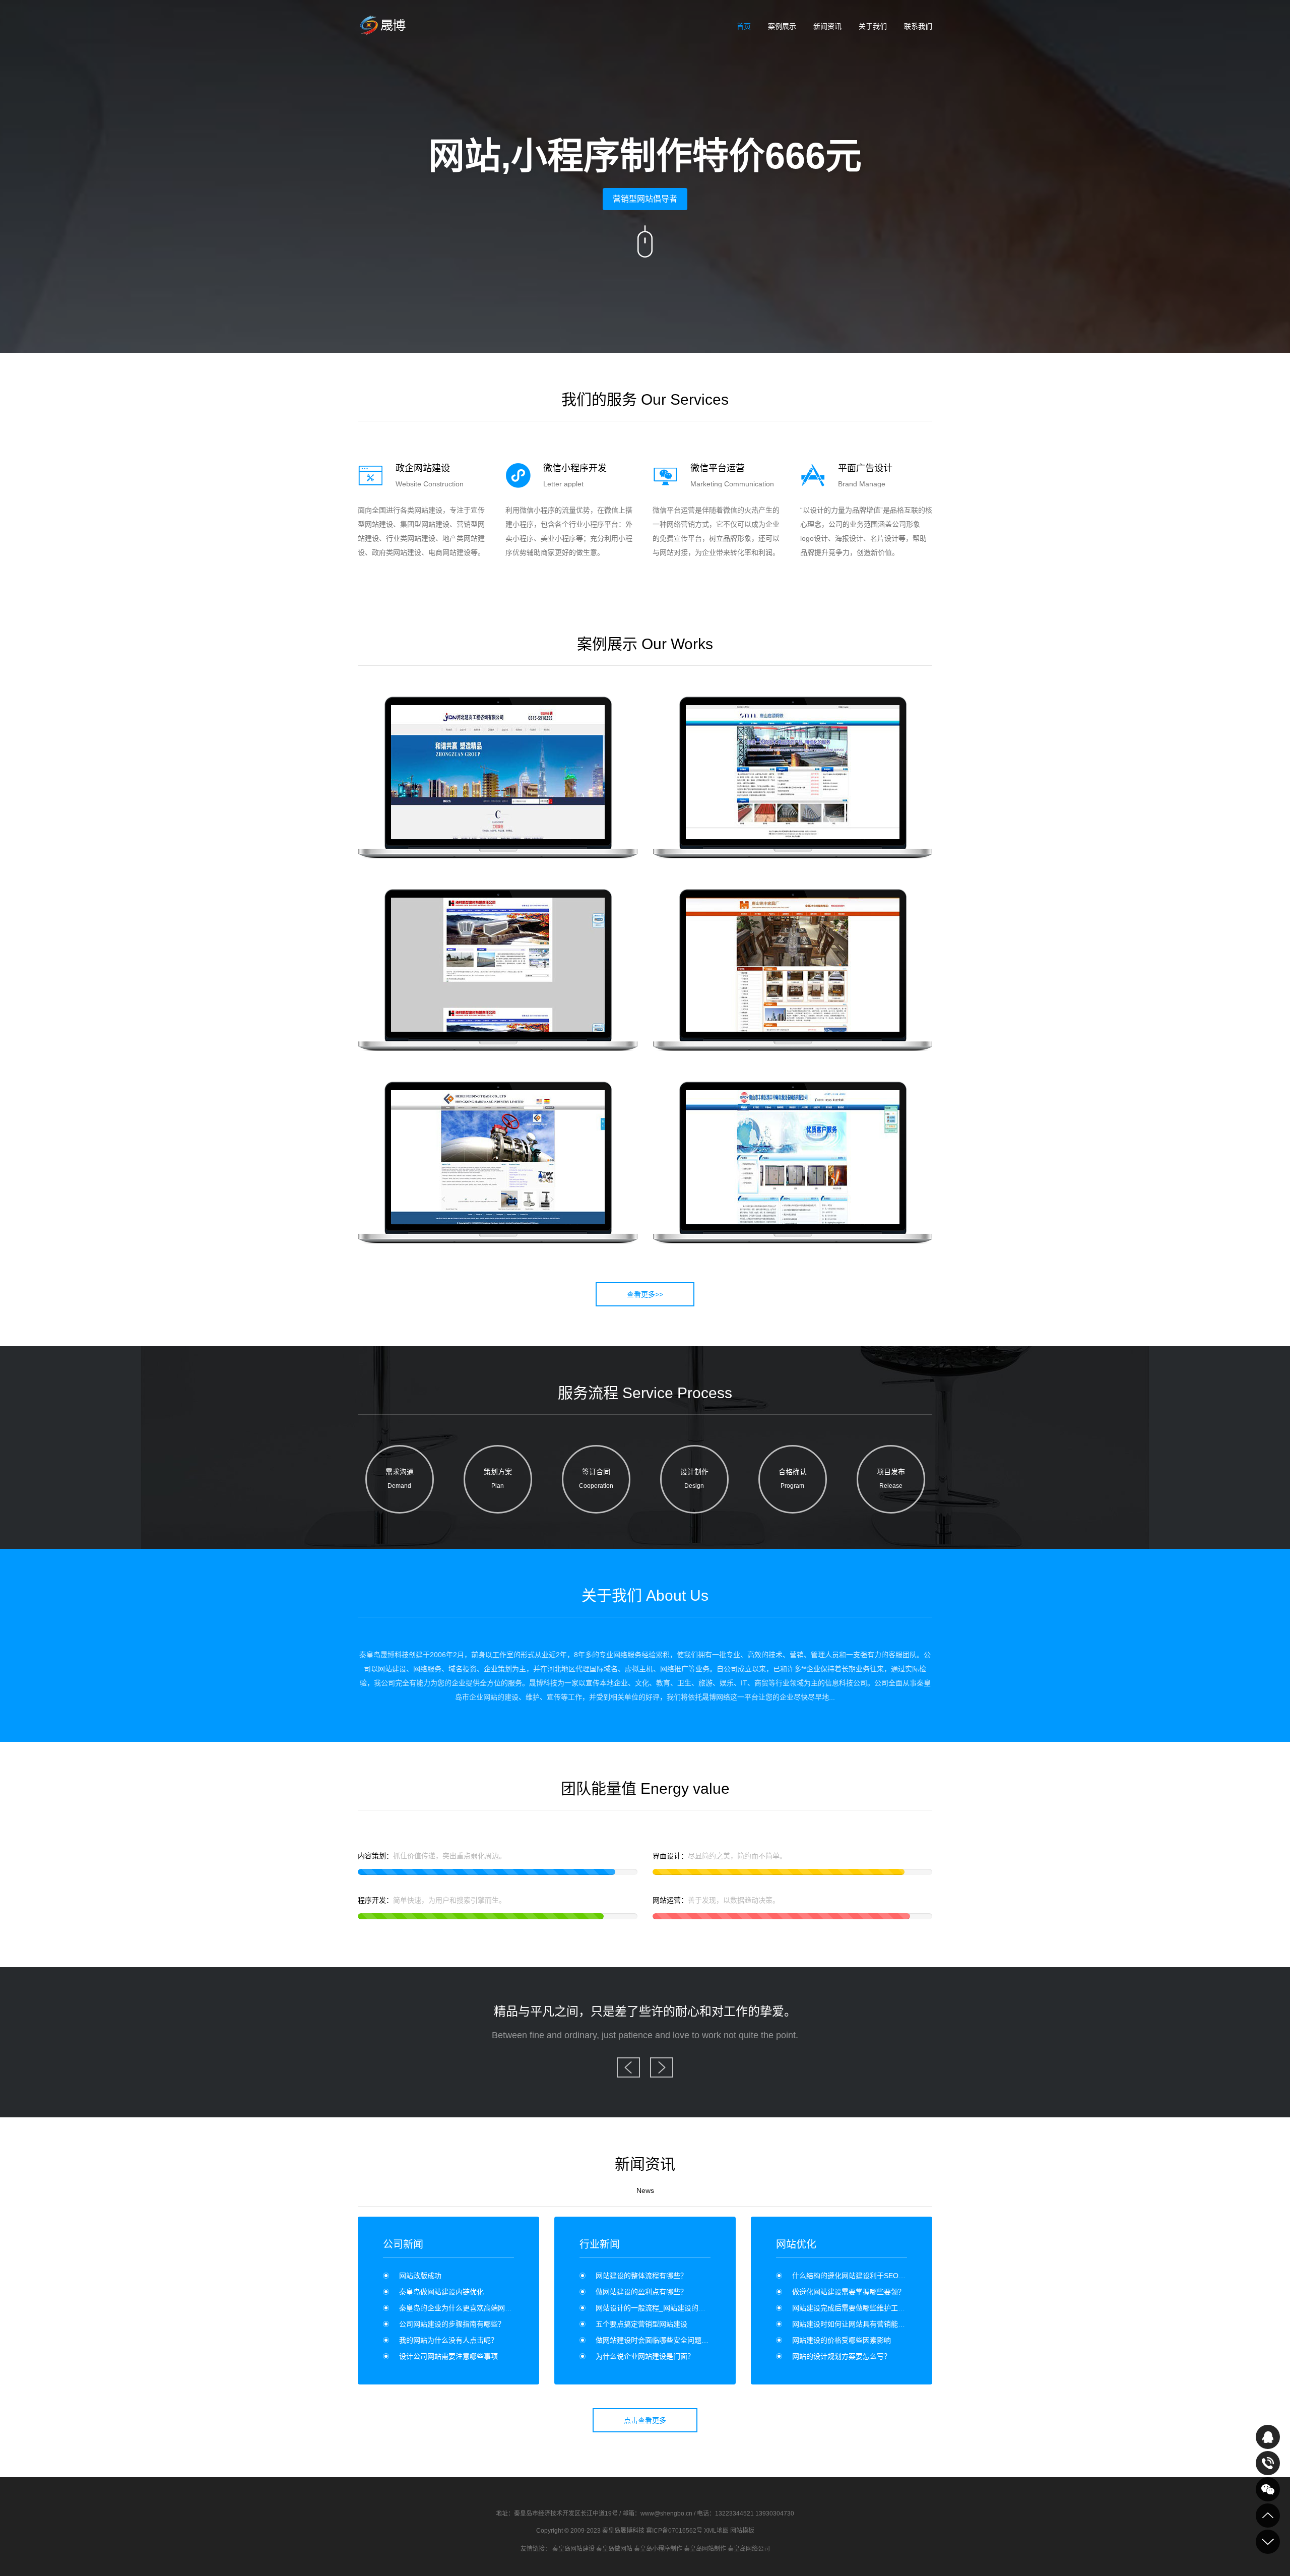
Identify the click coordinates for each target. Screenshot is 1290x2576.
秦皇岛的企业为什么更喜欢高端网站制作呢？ (470, 2308)
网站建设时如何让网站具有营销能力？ (852, 2324)
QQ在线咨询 (1268, 2437)
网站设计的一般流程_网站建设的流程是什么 (665, 2308)
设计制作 (694, 1479)
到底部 (1268, 2542)
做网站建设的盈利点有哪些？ (641, 2292)
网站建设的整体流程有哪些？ (641, 2276)
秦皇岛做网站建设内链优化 (441, 2292)
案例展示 (782, 26)
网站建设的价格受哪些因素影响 (842, 2340)
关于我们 (873, 26)
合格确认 (793, 1479)
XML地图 (716, 2531)
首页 (744, 26)
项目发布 (891, 1479)
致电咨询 (1268, 2463)
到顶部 (1268, 2516)
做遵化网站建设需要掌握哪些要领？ (849, 2292)
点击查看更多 (645, 2420)
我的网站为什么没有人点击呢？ (448, 2340)
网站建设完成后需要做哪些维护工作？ (852, 2308)
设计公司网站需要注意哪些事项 (448, 2356)
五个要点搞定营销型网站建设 (641, 2324)
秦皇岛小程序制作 (658, 2549)
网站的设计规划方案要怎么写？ (842, 2356)
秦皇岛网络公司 (749, 2549)
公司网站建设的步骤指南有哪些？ (452, 2324)
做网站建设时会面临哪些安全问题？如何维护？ (670, 2340)
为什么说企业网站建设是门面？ (645, 2356)
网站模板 (742, 2531)
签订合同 (596, 1479)
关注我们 (1268, 2489)
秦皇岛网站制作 (705, 2549)
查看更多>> (645, 1294)
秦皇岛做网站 (614, 2549)
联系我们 (918, 26)
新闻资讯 (827, 26)
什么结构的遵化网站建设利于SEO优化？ (856, 2276)
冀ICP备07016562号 (674, 2531)
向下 (645, 241)
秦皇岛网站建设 (573, 2549)
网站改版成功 (420, 2276)
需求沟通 (400, 1479)
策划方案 (498, 1479)
